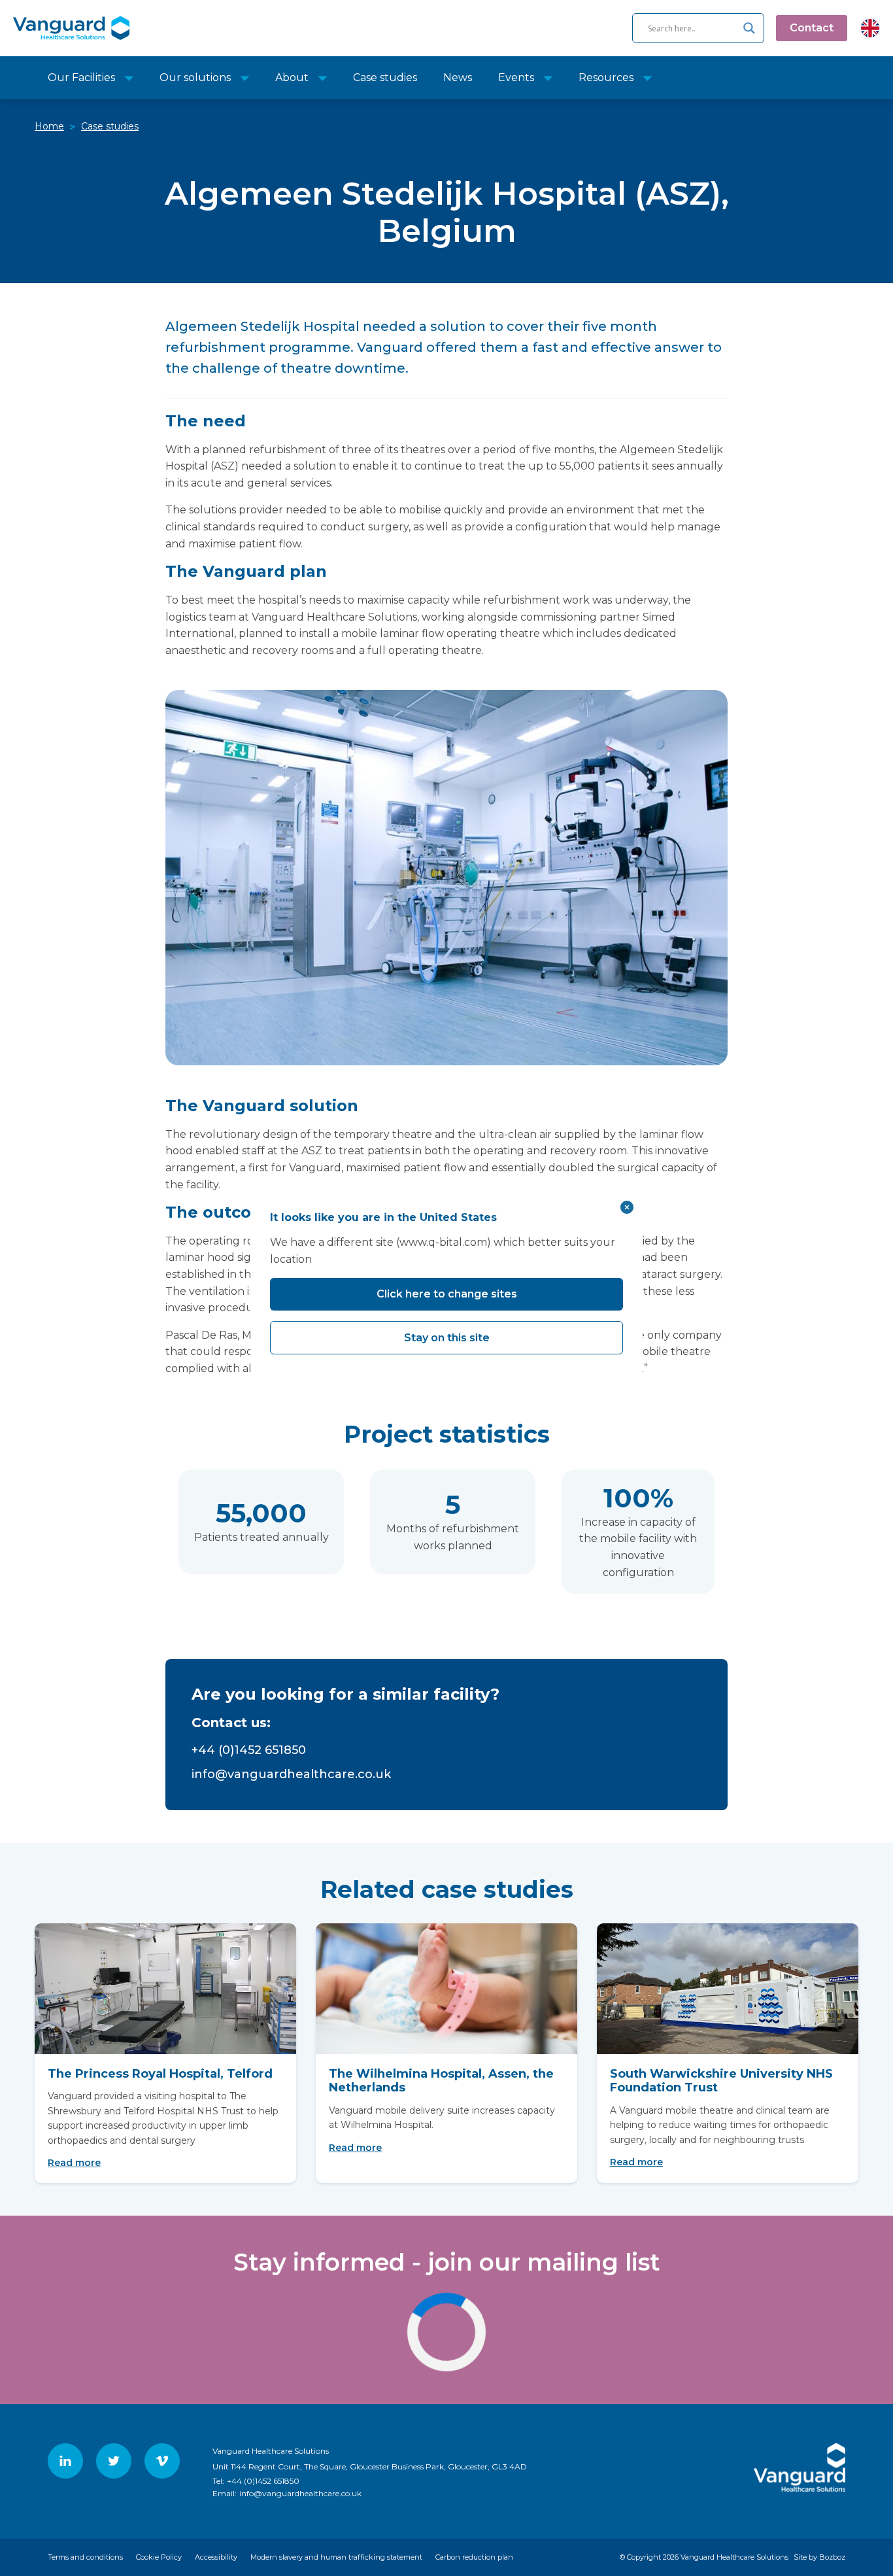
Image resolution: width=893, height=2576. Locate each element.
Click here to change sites (447, 1294)
